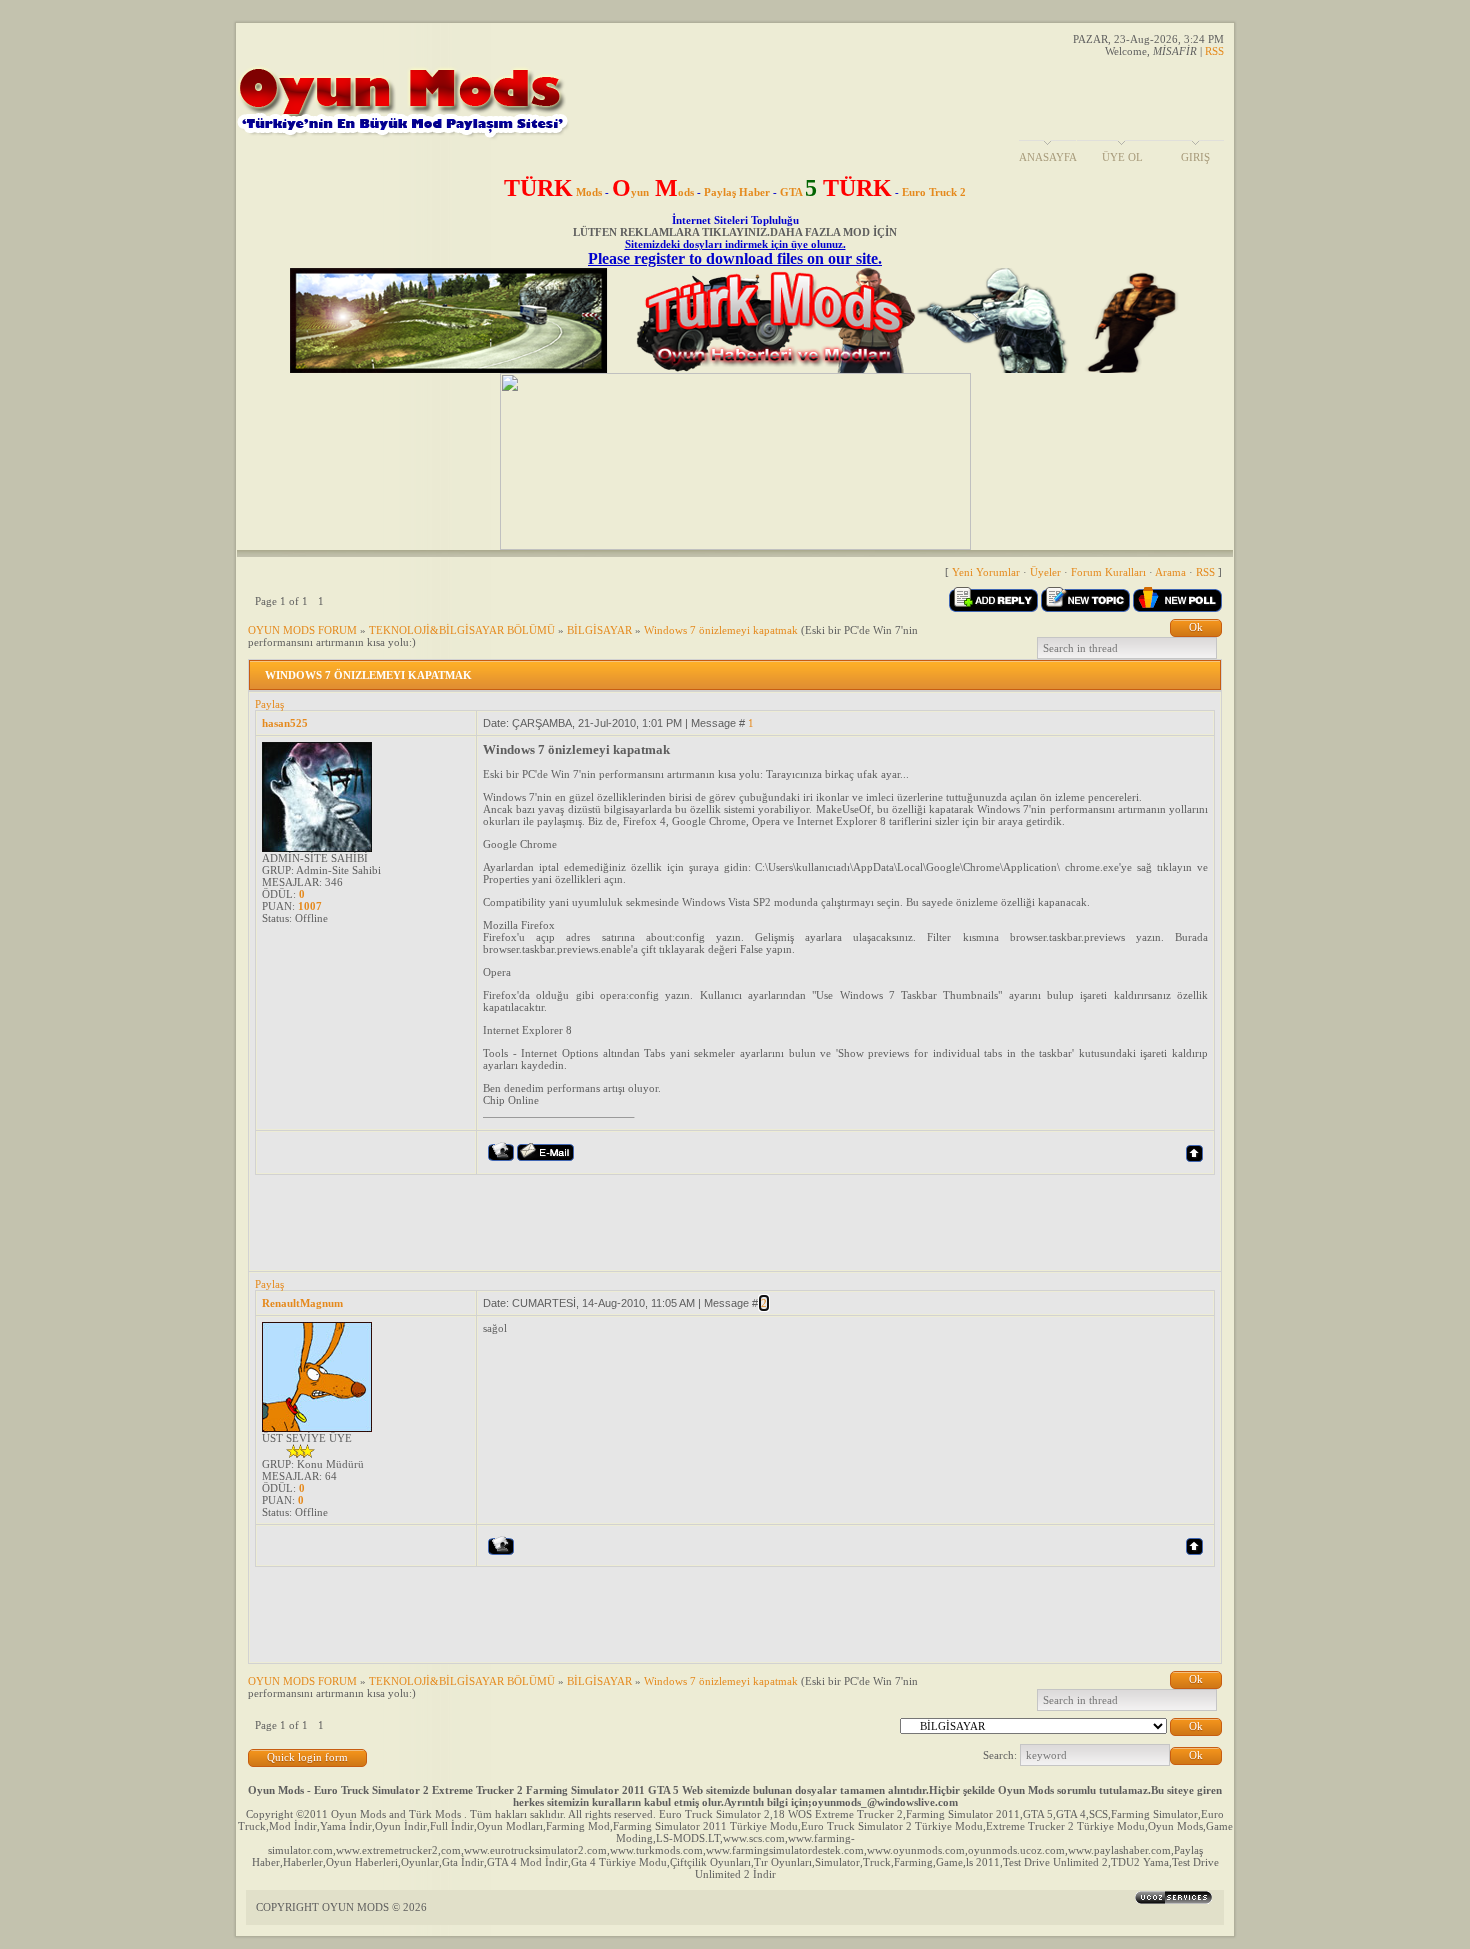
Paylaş (269, 704)
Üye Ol (1122, 157)
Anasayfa (1048, 157)
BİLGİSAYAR (599, 630)
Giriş (1195, 157)
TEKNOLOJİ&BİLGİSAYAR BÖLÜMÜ (462, 630)
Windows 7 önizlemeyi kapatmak (721, 630)
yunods (653, 192)
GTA (836, 192)
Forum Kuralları (1108, 572)
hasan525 (285, 723)
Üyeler (1045, 572)
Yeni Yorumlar (986, 572)
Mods (553, 192)
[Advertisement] (619, 1220)
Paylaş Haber (737, 192)
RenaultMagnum (302, 1303)
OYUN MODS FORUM (302, 630)
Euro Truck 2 (934, 192)
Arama (1170, 572)
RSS (1214, 51)
